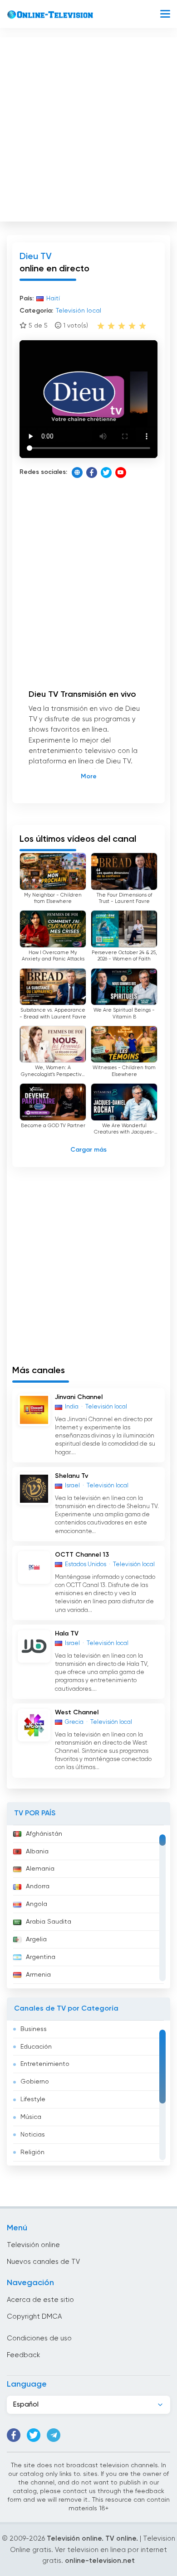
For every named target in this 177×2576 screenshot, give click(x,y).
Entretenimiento (45, 2064)
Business (34, 2029)
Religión (32, 2152)
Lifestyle (33, 2099)
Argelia (36, 1939)
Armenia (38, 1975)
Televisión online (33, 2245)
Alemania (40, 1869)
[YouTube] (121, 473)
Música (31, 2117)
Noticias (33, 2135)
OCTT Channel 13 (82, 1555)
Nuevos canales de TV (43, 2262)
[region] (88, 1907)
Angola (37, 1904)
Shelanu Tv (71, 1476)
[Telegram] (54, 2435)
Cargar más (88, 1150)
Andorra (38, 1886)
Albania (37, 1852)
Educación (36, 2047)
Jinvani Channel (79, 1397)
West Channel (77, 1713)
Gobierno (35, 2082)
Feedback (23, 2355)
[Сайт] (77, 473)
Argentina (41, 1957)
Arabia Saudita (49, 1922)
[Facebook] (92, 473)
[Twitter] (106, 473)
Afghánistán (44, 1834)
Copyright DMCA (34, 2317)
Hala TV (67, 1634)
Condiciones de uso (39, 2338)
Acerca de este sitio (40, 2300)
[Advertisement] (88, 127)
